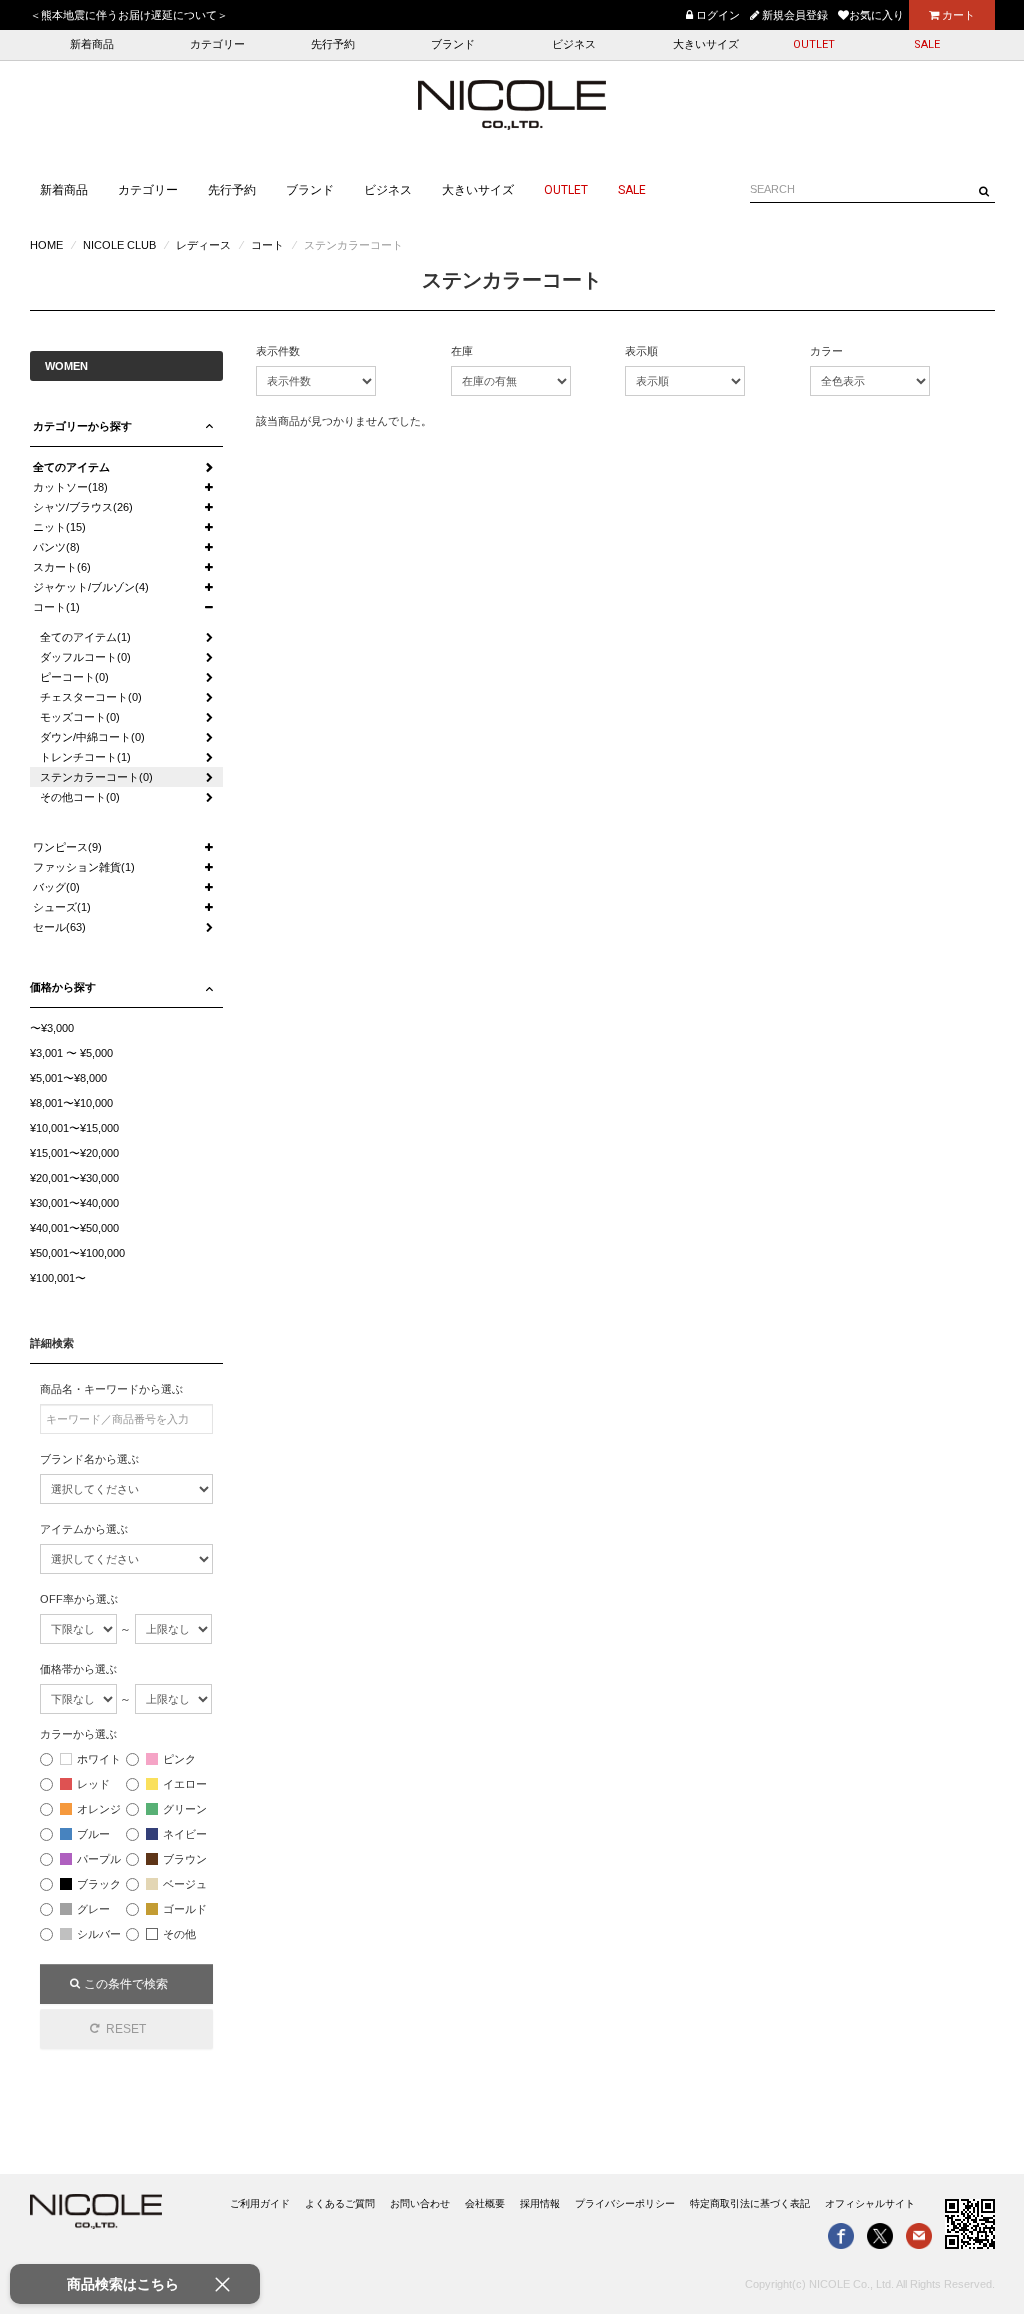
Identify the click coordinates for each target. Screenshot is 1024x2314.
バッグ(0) (56, 887)
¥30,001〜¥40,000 (74, 1203)
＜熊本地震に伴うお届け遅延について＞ (129, 15)
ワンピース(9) (67, 847)
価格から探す (63, 987)
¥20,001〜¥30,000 (74, 1178)
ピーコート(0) (74, 677)
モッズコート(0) (80, 717)
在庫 (462, 351)
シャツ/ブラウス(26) (83, 507)
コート (267, 245)
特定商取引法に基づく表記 (750, 2203)
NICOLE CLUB (119, 245)
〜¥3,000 (52, 1028)
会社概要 (485, 2203)
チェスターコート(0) (91, 697)
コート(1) (56, 607)
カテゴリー (217, 44)
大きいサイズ (706, 44)
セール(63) (59, 927)
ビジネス (574, 44)
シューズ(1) (62, 907)
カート (957, 15)
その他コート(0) (80, 797)
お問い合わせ (420, 2203)
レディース (203, 245)
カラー (826, 351)
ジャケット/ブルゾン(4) (91, 587)
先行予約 (333, 44)
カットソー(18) (70, 487)
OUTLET (814, 44)
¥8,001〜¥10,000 (71, 1103)
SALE (927, 44)
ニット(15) (59, 527)
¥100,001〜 (58, 1278)
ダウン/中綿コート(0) (92, 737)
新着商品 (92, 44)
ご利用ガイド (260, 2203)
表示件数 (278, 351)
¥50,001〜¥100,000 (77, 1253)
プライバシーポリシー (625, 2203)
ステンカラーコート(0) (96, 777)
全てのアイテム (71, 467)
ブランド (453, 44)
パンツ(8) (56, 547)
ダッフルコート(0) (85, 657)
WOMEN (66, 366)
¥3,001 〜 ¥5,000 (71, 1053)
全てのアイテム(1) (85, 637)
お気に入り (876, 15)
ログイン (716, 15)
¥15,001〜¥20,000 (74, 1153)
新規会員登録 (793, 15)
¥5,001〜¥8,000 (68, 1078)
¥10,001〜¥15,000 (74, 1128)
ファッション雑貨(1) (84, 867)
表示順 (641, 351)
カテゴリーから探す (82, 426)
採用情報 (540, 2203)
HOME (46, 245)
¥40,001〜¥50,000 (74, 1228)
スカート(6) (62, 567)
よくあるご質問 (340, 2203)
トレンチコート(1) (85, 757)
